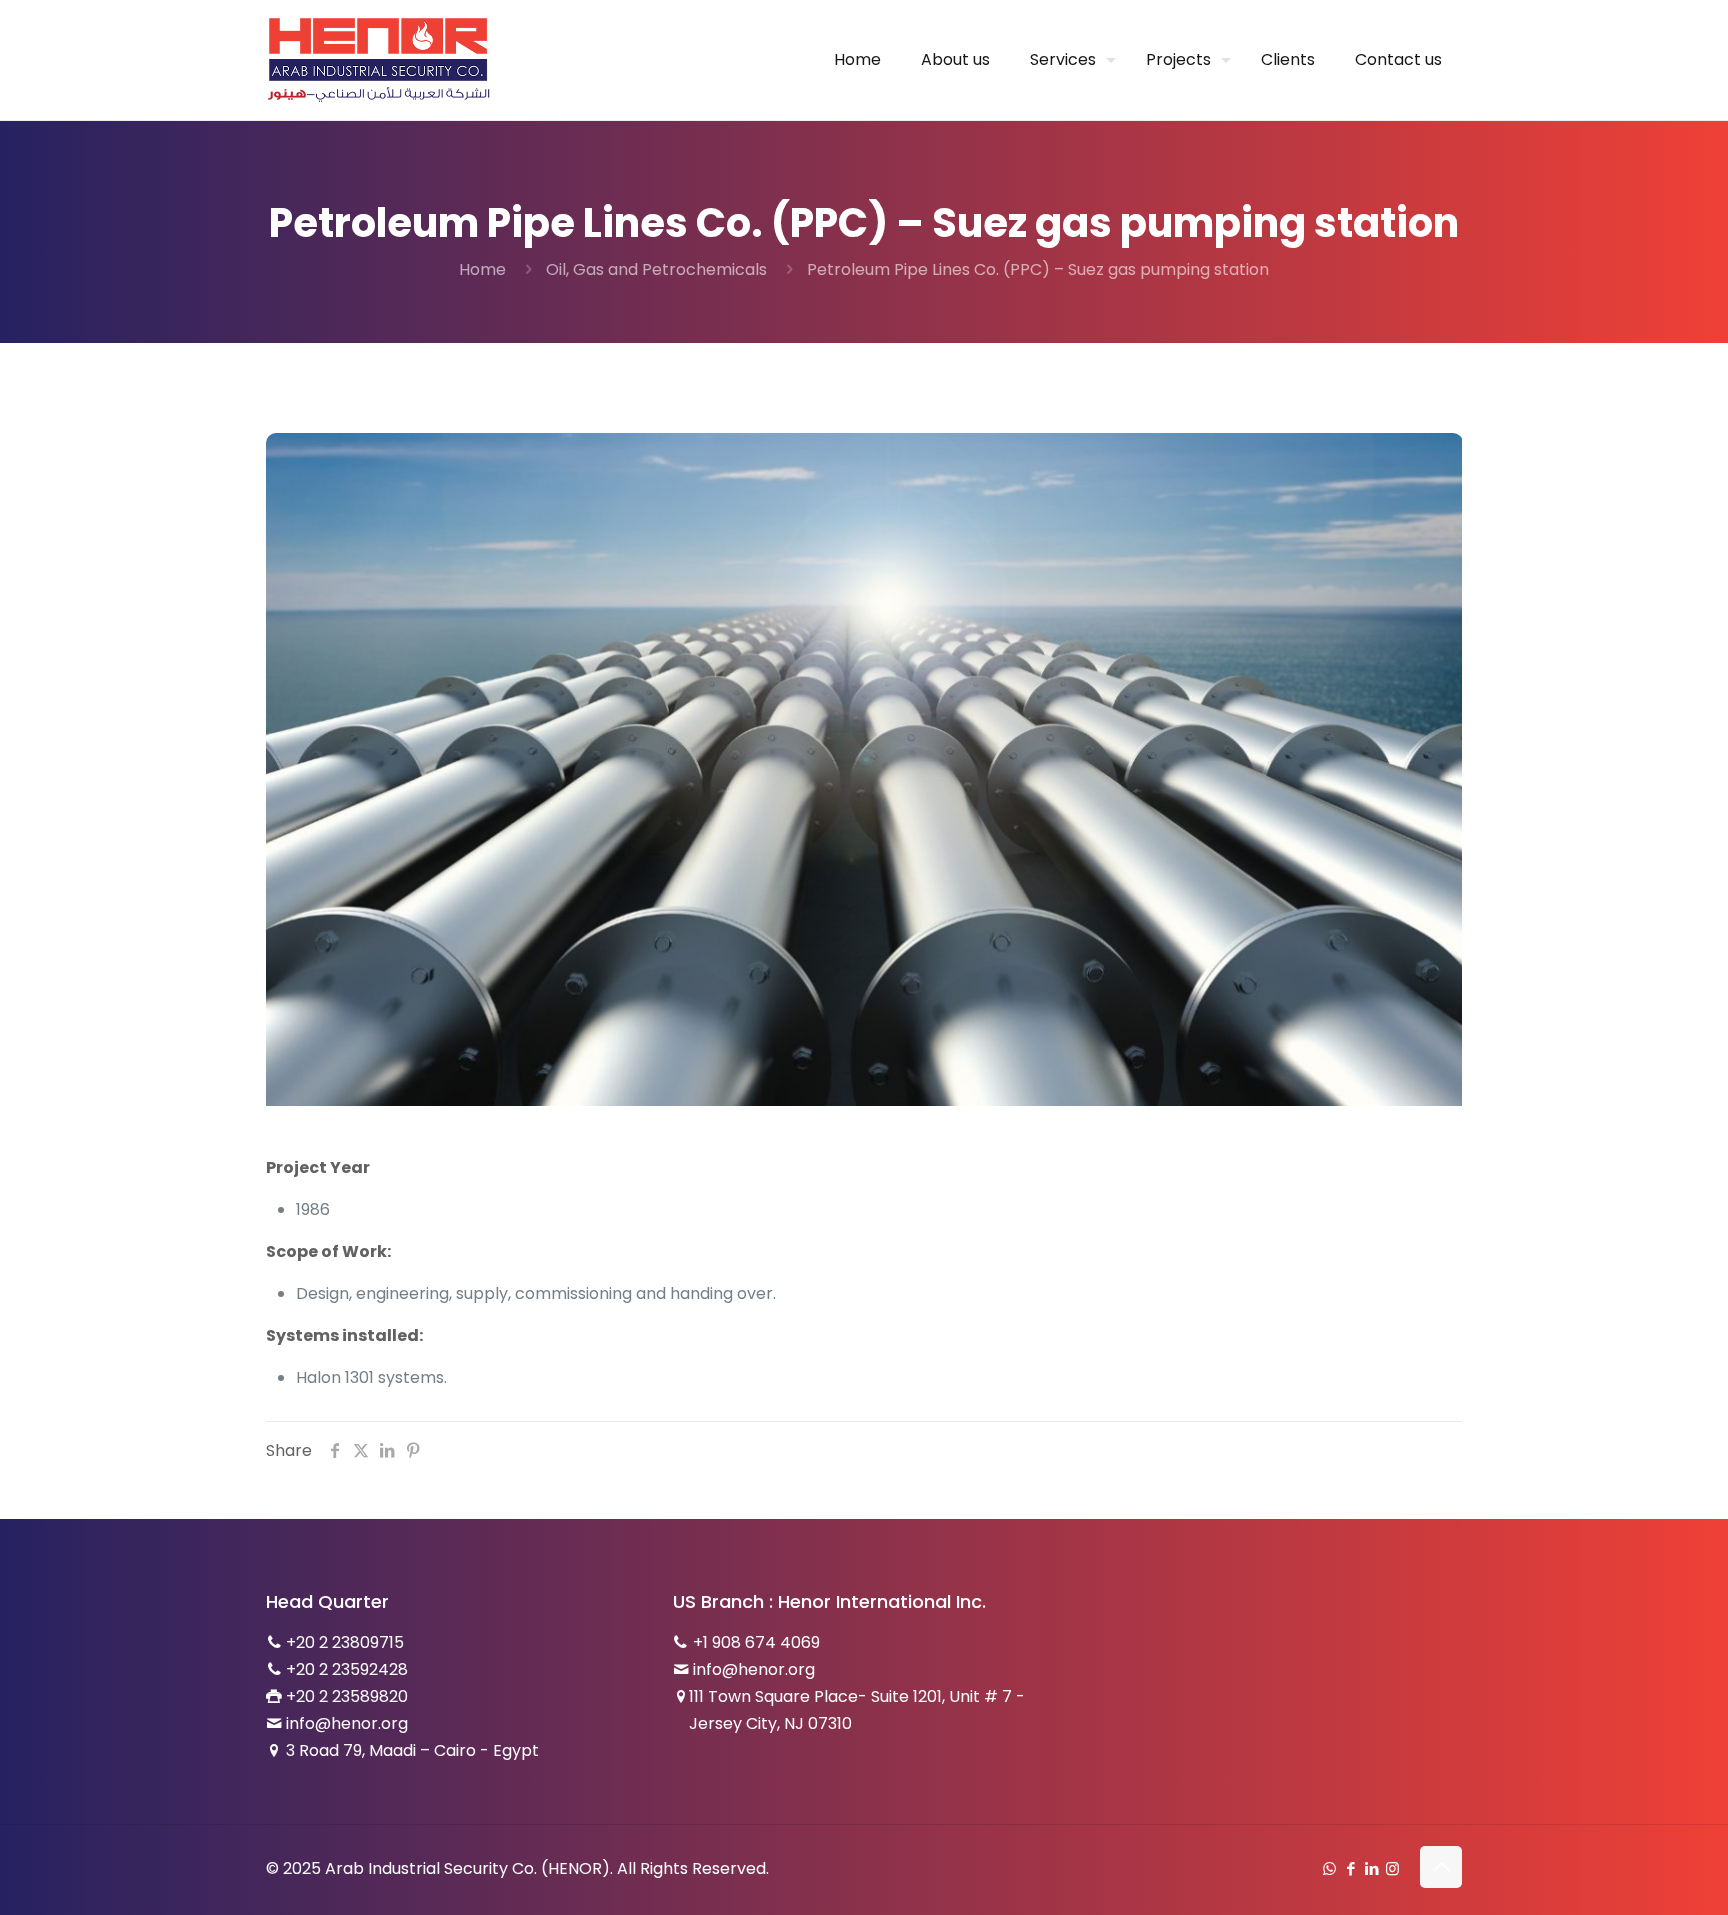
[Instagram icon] (1392, 1868)
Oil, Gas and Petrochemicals (656, 269)
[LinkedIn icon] (1371, 1868)
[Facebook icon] (1350, 1868)
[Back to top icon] (1441, 1867)
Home (482, 269)
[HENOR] (379, 60)
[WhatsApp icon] (1329, 1868)
